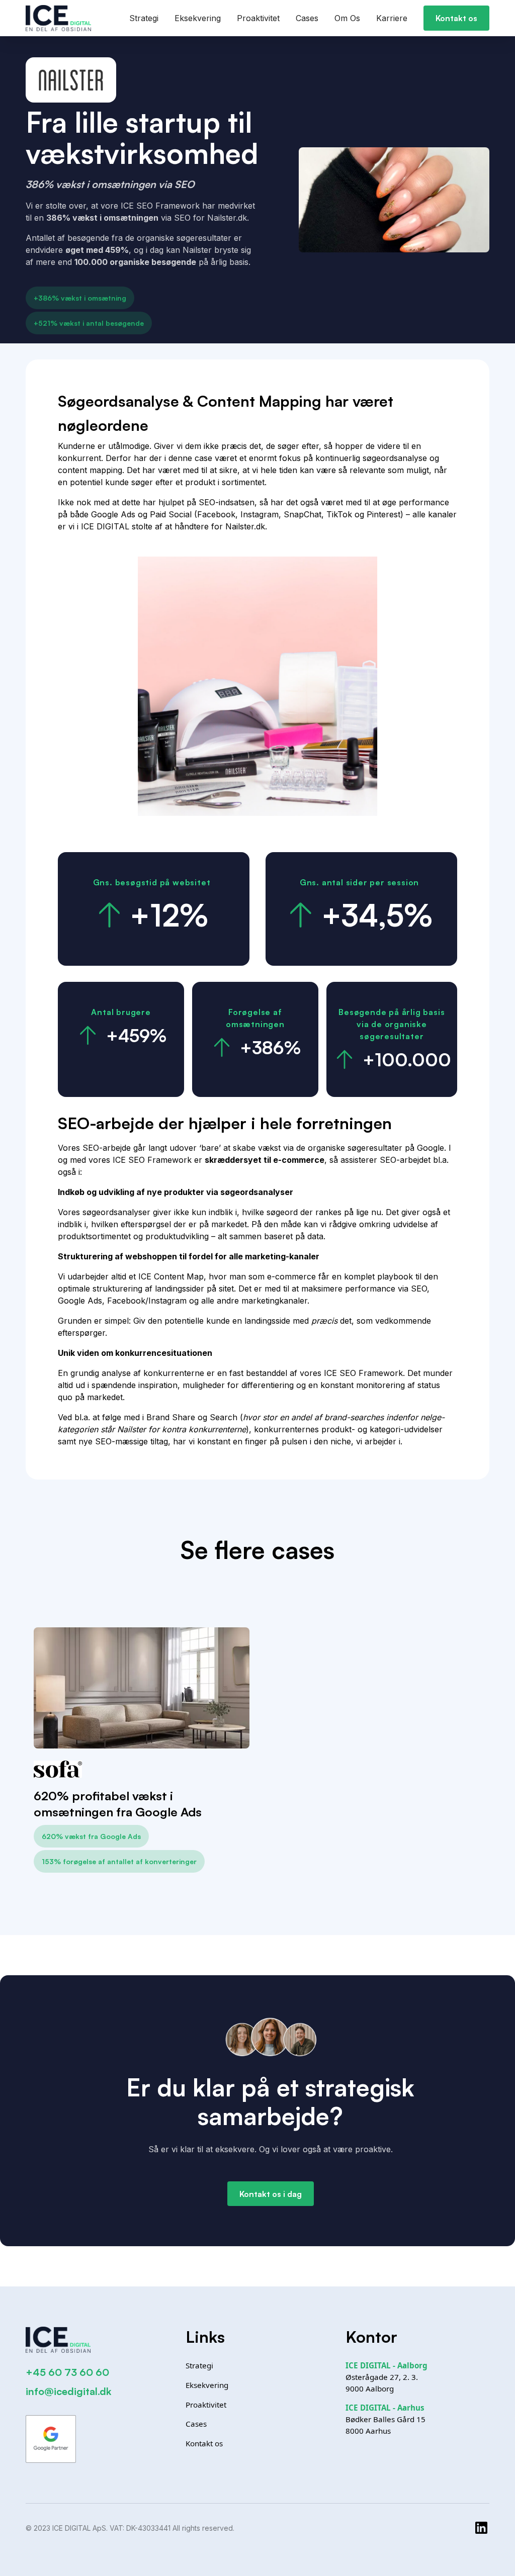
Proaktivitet (258, 18)
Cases (307, 18)
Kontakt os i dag (271, 2194)
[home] (58, 18)
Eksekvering (198, 18)
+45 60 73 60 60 (67, 2372)
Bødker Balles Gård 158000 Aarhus (385, 2419)
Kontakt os (456, 18)
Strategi (144, 18)
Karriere (392, 18)
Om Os (347, 18)
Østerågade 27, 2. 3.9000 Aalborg (387, 2377)
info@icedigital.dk (68, 2391)
